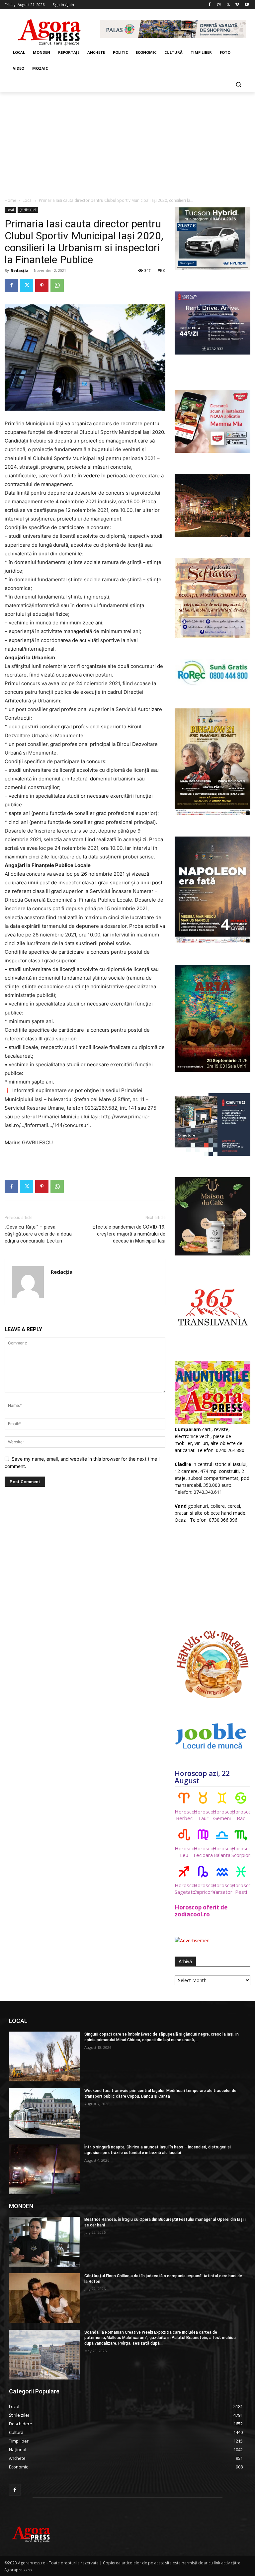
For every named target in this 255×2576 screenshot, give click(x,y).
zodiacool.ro (192, 1914)
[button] (238, 84)
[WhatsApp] (57, 285)
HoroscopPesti (241, 1889)
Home (10, 200)
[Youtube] (247, 5)
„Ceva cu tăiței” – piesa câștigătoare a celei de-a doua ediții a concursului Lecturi (38, 1234)
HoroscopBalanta (222, 1852)
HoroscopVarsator (222, 1889)
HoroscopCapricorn (203, 1889)
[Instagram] (219, 5)
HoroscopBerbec (184, 1815)
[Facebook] (210, 5)
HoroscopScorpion (241, 1852)
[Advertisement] (127, 142)
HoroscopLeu (184, 1852)
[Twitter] (228, 5)
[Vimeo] (237, 5)
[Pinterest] (42, 285)
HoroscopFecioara (203, 1852)
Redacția (20, 270)
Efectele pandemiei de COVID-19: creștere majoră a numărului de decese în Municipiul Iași (129, 1234)
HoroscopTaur (203, 1815)
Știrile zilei (28, 210)
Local (28, 200)
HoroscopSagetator (184, 1889)
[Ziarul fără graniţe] (50, 29)
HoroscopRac (241, 1815)
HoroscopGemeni (222, 1815)
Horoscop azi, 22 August (202, 1777)
